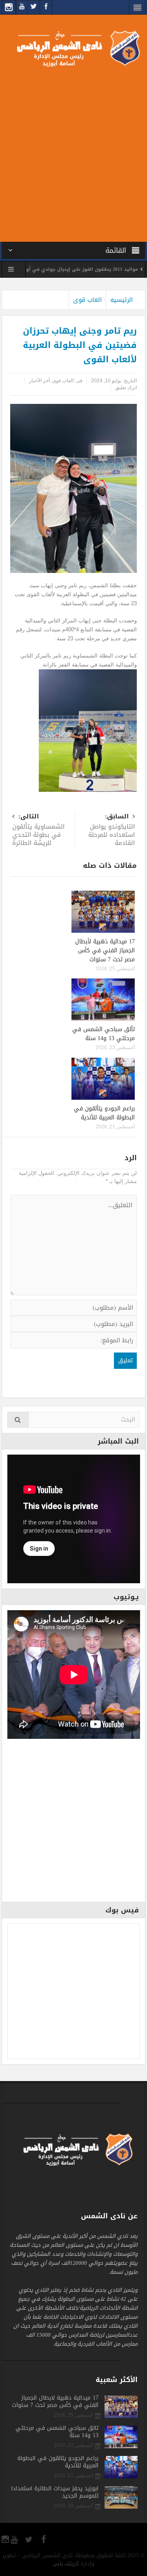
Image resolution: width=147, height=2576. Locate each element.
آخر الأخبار (39, 381)
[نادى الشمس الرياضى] (74, 48)
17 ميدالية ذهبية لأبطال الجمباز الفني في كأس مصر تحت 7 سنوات (105, 950)
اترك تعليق (126, 388)
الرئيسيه (121, 300)
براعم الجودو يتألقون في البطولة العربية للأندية (104, 1113)
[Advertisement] (73, 153)
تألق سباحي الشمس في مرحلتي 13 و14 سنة (104, 1034)
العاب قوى (87, 300)
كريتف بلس (66, 2564)
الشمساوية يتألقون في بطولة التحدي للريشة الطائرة (38, 830)
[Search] (18, 1420)
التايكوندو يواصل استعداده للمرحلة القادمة (111, 830)
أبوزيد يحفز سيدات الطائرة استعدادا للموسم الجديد (55, 2492)
